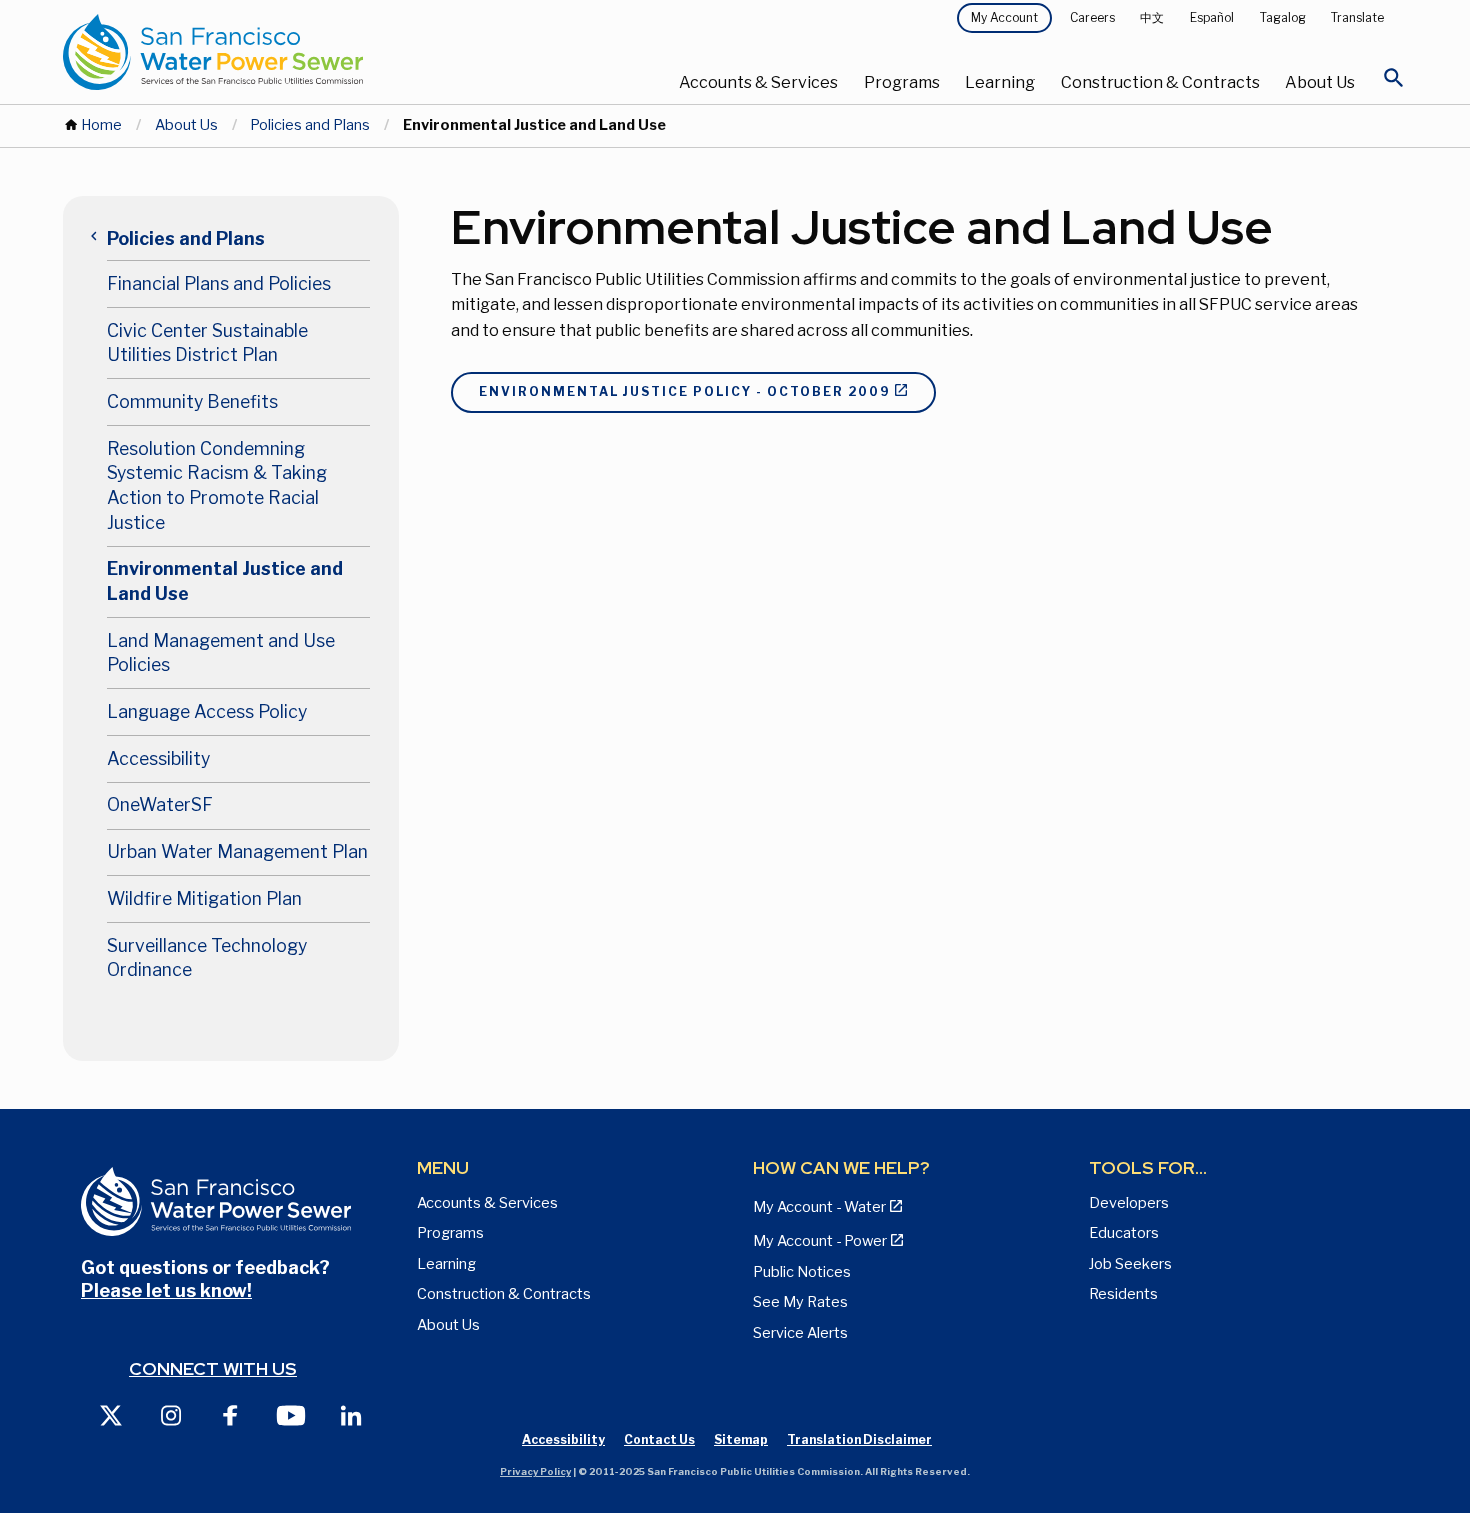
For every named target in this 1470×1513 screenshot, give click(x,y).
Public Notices (802, 1272)
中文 (1152, 17)
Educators (1124, 1233)
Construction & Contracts (1160, 82)
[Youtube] (291, 1414)
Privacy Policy (535, 1471)
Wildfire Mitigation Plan (204, 898)
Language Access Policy (207, 711)
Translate (1357, 17)
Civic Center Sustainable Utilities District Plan (207, 343)
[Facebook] (231, 1414)
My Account (1004, 17)
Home (101, 125)
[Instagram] (171, 1414)
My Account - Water (819, 1207)
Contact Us (659, 1439)
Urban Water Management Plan (237, 851)
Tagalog (1283, 17)
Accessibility (158, 758)
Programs (902, 82)
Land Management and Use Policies (221, 653)
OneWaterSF (160, 804)
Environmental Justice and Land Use (225, 581)
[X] (111, 1414)
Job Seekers (1130, 1264)
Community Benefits (192, 401)
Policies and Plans (310, 125)
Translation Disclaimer (859, 1439)
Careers (1092, 17)
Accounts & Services (758, 82)
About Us (1320, 82)
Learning (1000, 82)
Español (1212, 17)
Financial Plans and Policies (219, 283)
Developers (1129, 1203)
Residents (1123, 1294)
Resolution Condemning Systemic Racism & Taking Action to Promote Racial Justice (217, 485)
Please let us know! (166, 1290)
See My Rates (800, 1302)
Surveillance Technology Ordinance (207, 958)
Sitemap (741, 1439)
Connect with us (213, 1368)
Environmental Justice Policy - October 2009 (685, 391)
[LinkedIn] (351, 1414)
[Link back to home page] (287, 52)
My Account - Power (820, 1241)
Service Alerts (800, 1333)
